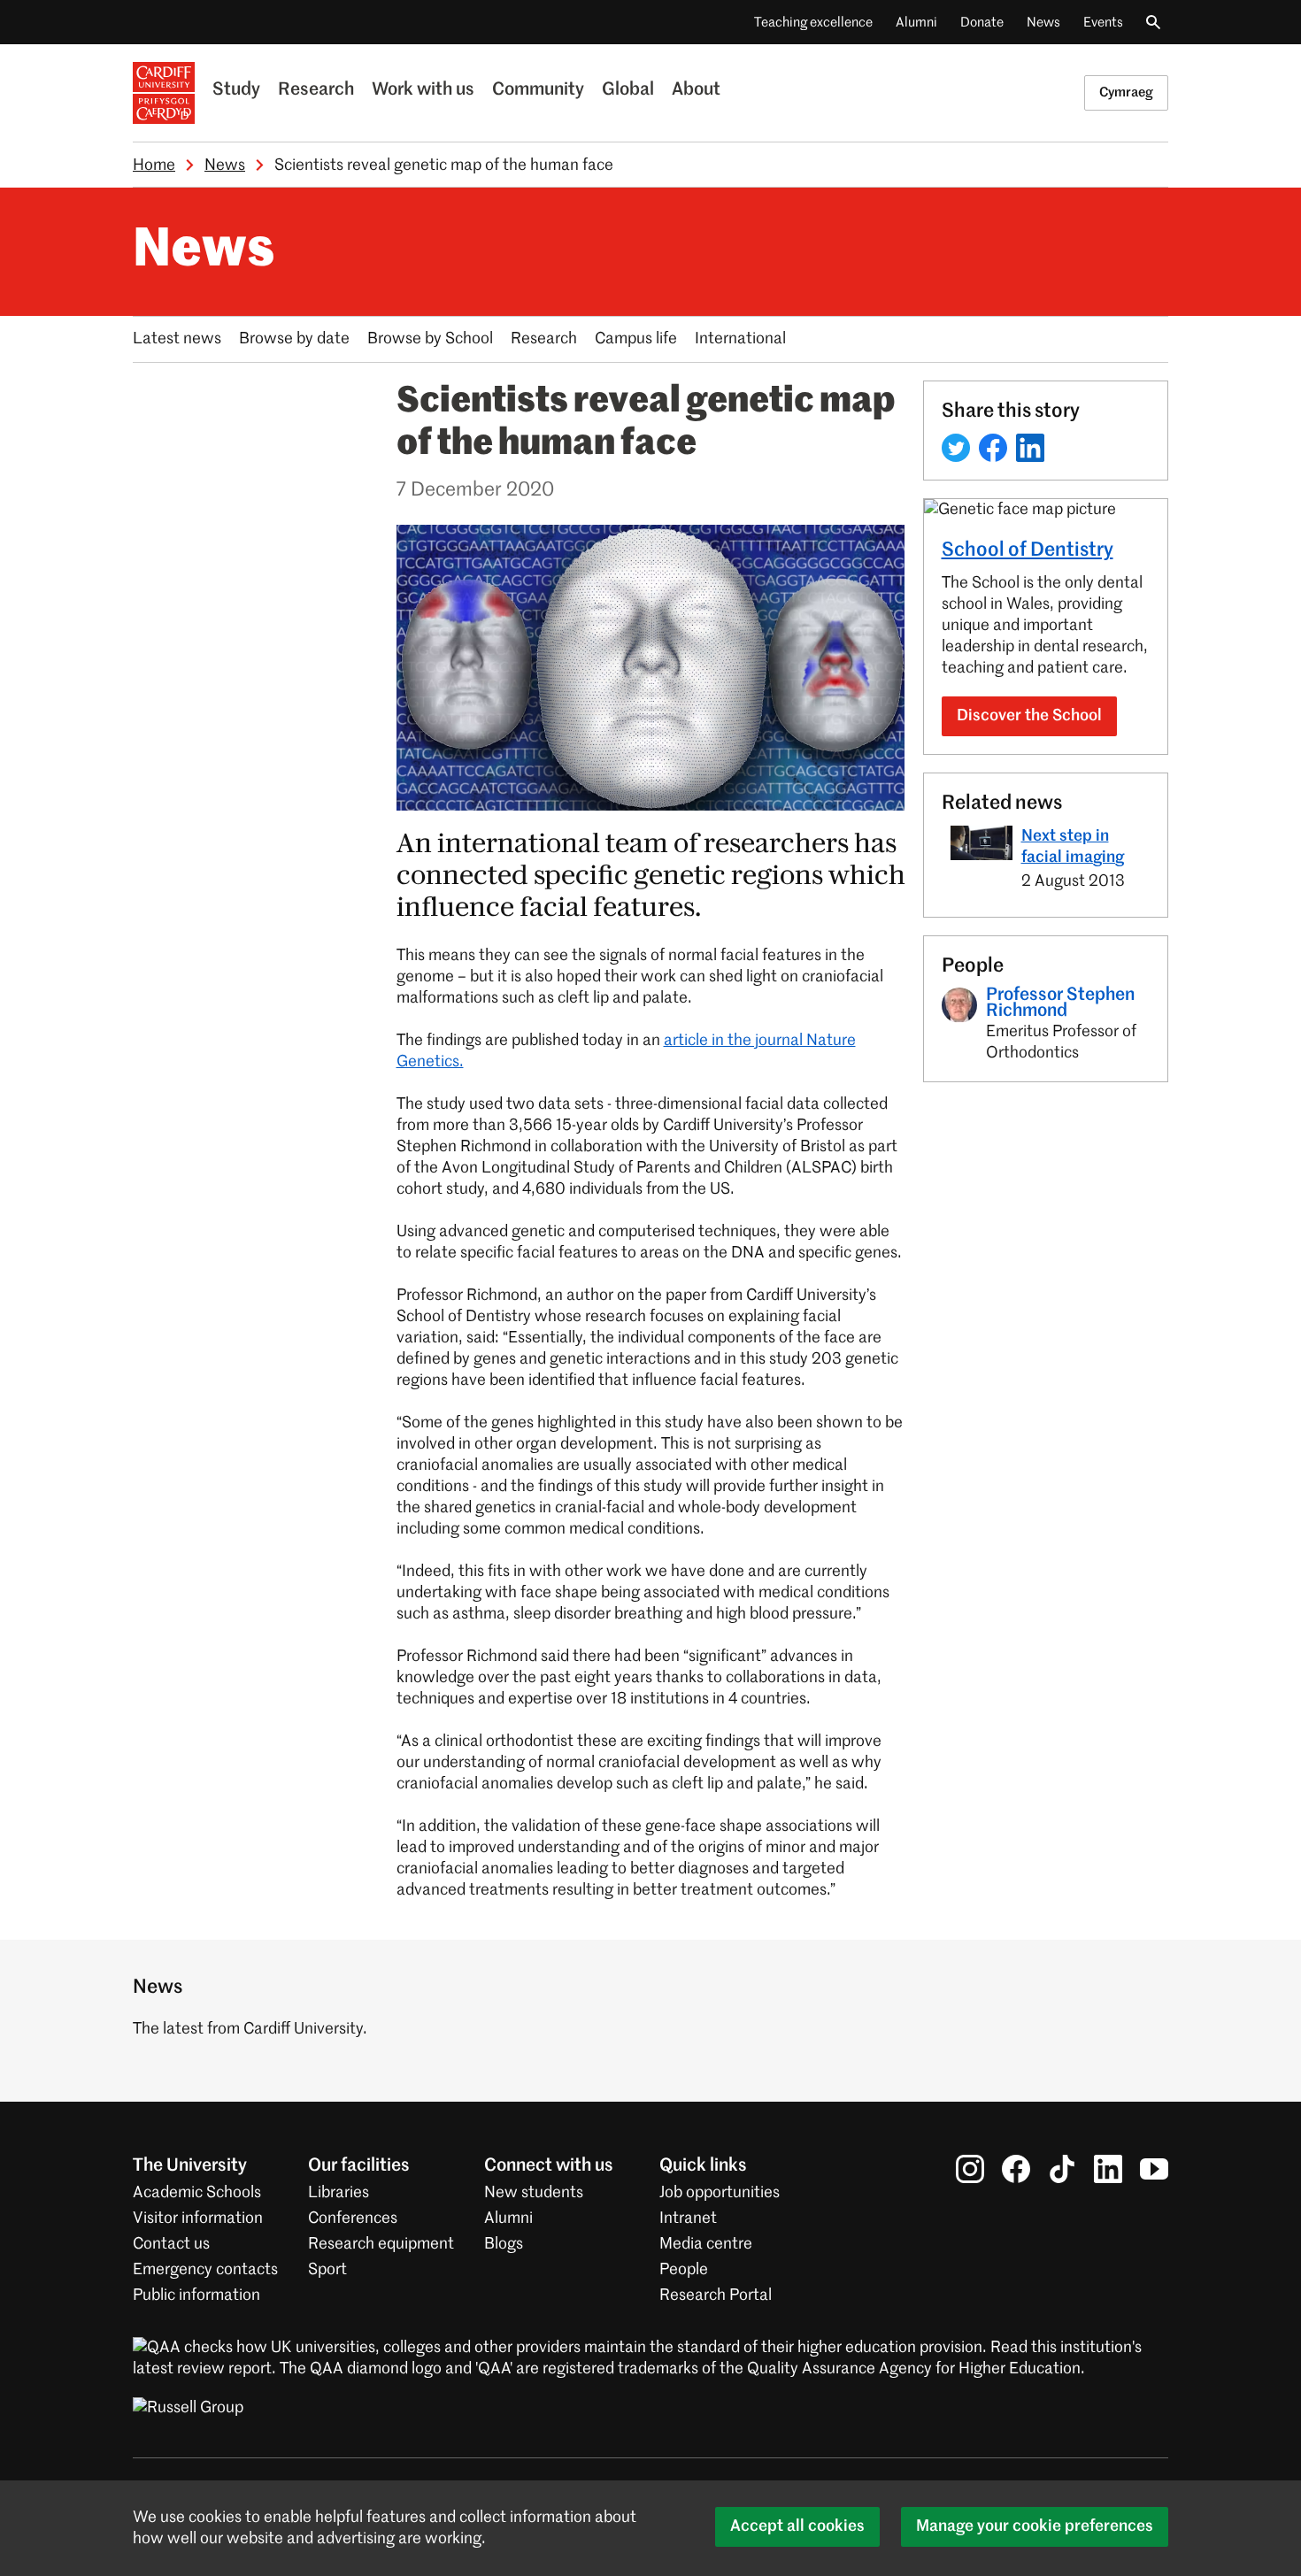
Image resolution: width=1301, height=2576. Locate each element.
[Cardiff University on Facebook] (1016, 2169)
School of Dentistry (1028, 550)
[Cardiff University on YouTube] (1154, 2169)
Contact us (171, 2244)
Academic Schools (197, 2193)
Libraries (339, 2193)
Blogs (504, 2244)
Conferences (353, 2218)
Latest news (177, 339)
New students (534, 2193)
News (1043, 23)
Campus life (636, 339)
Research (316, 90)
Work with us (423, 90)
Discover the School (1029, 716)
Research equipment (381, 2244)
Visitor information (198, 2218)
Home (154, 165)
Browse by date (294, 339)
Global (628, 90)
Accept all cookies (797, 2526)
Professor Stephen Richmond (1060, 1003)
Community (538, 90)
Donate (982, 23)
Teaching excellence (813, 23)
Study (236, 90)
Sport (327, 2270)
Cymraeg (1126, 92)
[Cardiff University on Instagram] (970, 2169)
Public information (196, 2295)
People (684, 2270)
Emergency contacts (205, 2270)
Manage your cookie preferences (1035, 2526)
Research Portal (716, 2295)
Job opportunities (720, 2193)
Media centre (706, 2244)
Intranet (688, 2218)
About (696, 90)
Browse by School (430, 339)
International (740, 339)
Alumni (916, 23)
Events (1103, 23)
